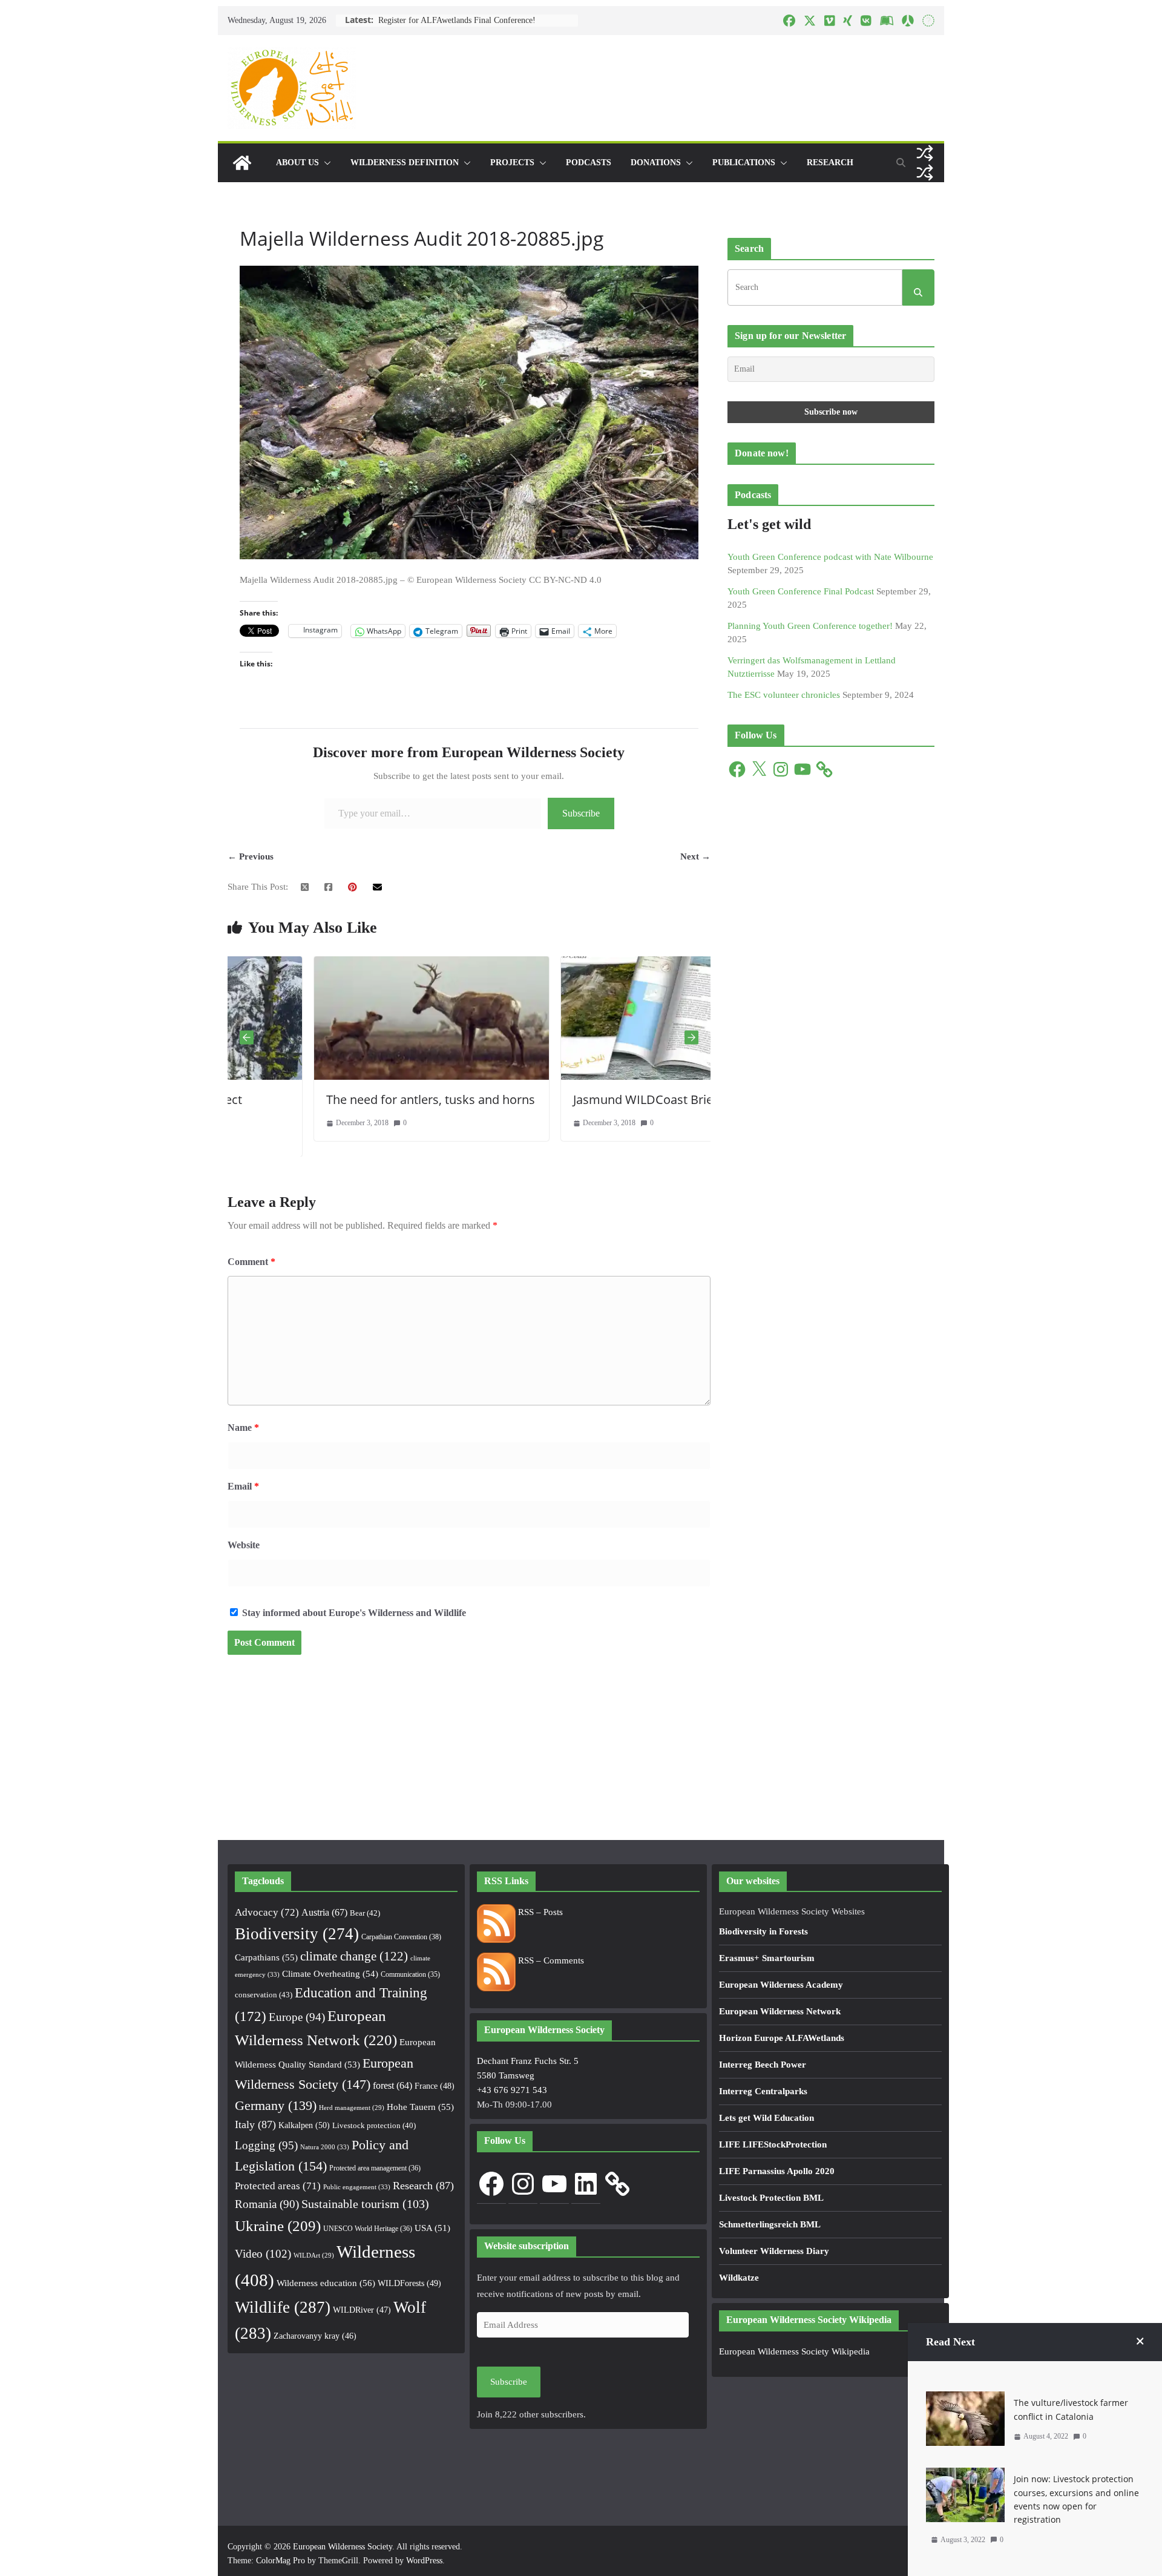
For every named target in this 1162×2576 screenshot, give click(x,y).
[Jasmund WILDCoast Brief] (592, 964)
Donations (656, 163)
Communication (410, 1974)
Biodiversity (297, 1934)
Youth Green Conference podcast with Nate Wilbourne (830, 557)
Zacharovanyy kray (315, 2336)
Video (263, 2254)
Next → (695, 856)
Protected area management (375, 2168)
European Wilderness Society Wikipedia (794, 2351)
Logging (266, 2145)
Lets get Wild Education (766, 2118)
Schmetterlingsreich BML (770, 2224)
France (435, 2086)
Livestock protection (374, 2126)
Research (830, 163)
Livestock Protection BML (771, 2198)
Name (243, 1428)
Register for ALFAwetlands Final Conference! (457, 20)
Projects (512, 163)
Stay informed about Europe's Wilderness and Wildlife (353, 1613)
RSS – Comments (550, 1960)
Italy (255, 2124)
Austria (324, 1912)
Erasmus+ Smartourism (767, 1958)
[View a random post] (925, 153)
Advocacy (267, 1912)
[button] (325, 163)
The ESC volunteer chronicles (784, 695)
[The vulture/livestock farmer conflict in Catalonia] (965, 2399)
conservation (264, 1995)
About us (297, 163)
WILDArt (314, 2256)
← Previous (251, 856)
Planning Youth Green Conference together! (810, 626)
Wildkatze (739, 2278)
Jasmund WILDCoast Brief (559, 1099)
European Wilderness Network (780, 2011)
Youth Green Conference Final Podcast (801, 591)
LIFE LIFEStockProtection (773, 2144)
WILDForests (409, 2283)
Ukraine (278, 2226)
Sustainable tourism (365, 2204)
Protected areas (278, 2186)
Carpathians (266, 1957)
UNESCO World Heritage (368, 2229)
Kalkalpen (304, 2125)
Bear (365, 1913)
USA (432, 2228)
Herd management (352, 2108)
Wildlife (283, 2307)
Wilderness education (326, 2283)
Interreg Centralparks (763, 2091)
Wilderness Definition (405, 163)
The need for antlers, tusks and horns (344, 1099)
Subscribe (581, 813)
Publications (744, 163)
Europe (297, 2017)
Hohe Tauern (420, 2107)
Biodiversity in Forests (763, 1931)
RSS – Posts (539, 1912)
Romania (267, 2204)
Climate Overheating (330, 1974)
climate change (354, 1956)
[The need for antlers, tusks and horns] (345, 964)
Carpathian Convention (401, 1937)
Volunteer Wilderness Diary (774, 2251)
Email (243, 1486)
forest (392, 2085)
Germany (276, 2106)
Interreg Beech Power (763, 2065)
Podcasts (589, 163)
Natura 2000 (325, 2147)
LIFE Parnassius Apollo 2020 (777, 2171)
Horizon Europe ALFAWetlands (782, 2038)
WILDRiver (362, 2310)
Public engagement (357, 2187)
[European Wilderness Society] (242, 163)
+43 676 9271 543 (512, 2090)
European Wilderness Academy (781, 1985)
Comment (251, 1262)
